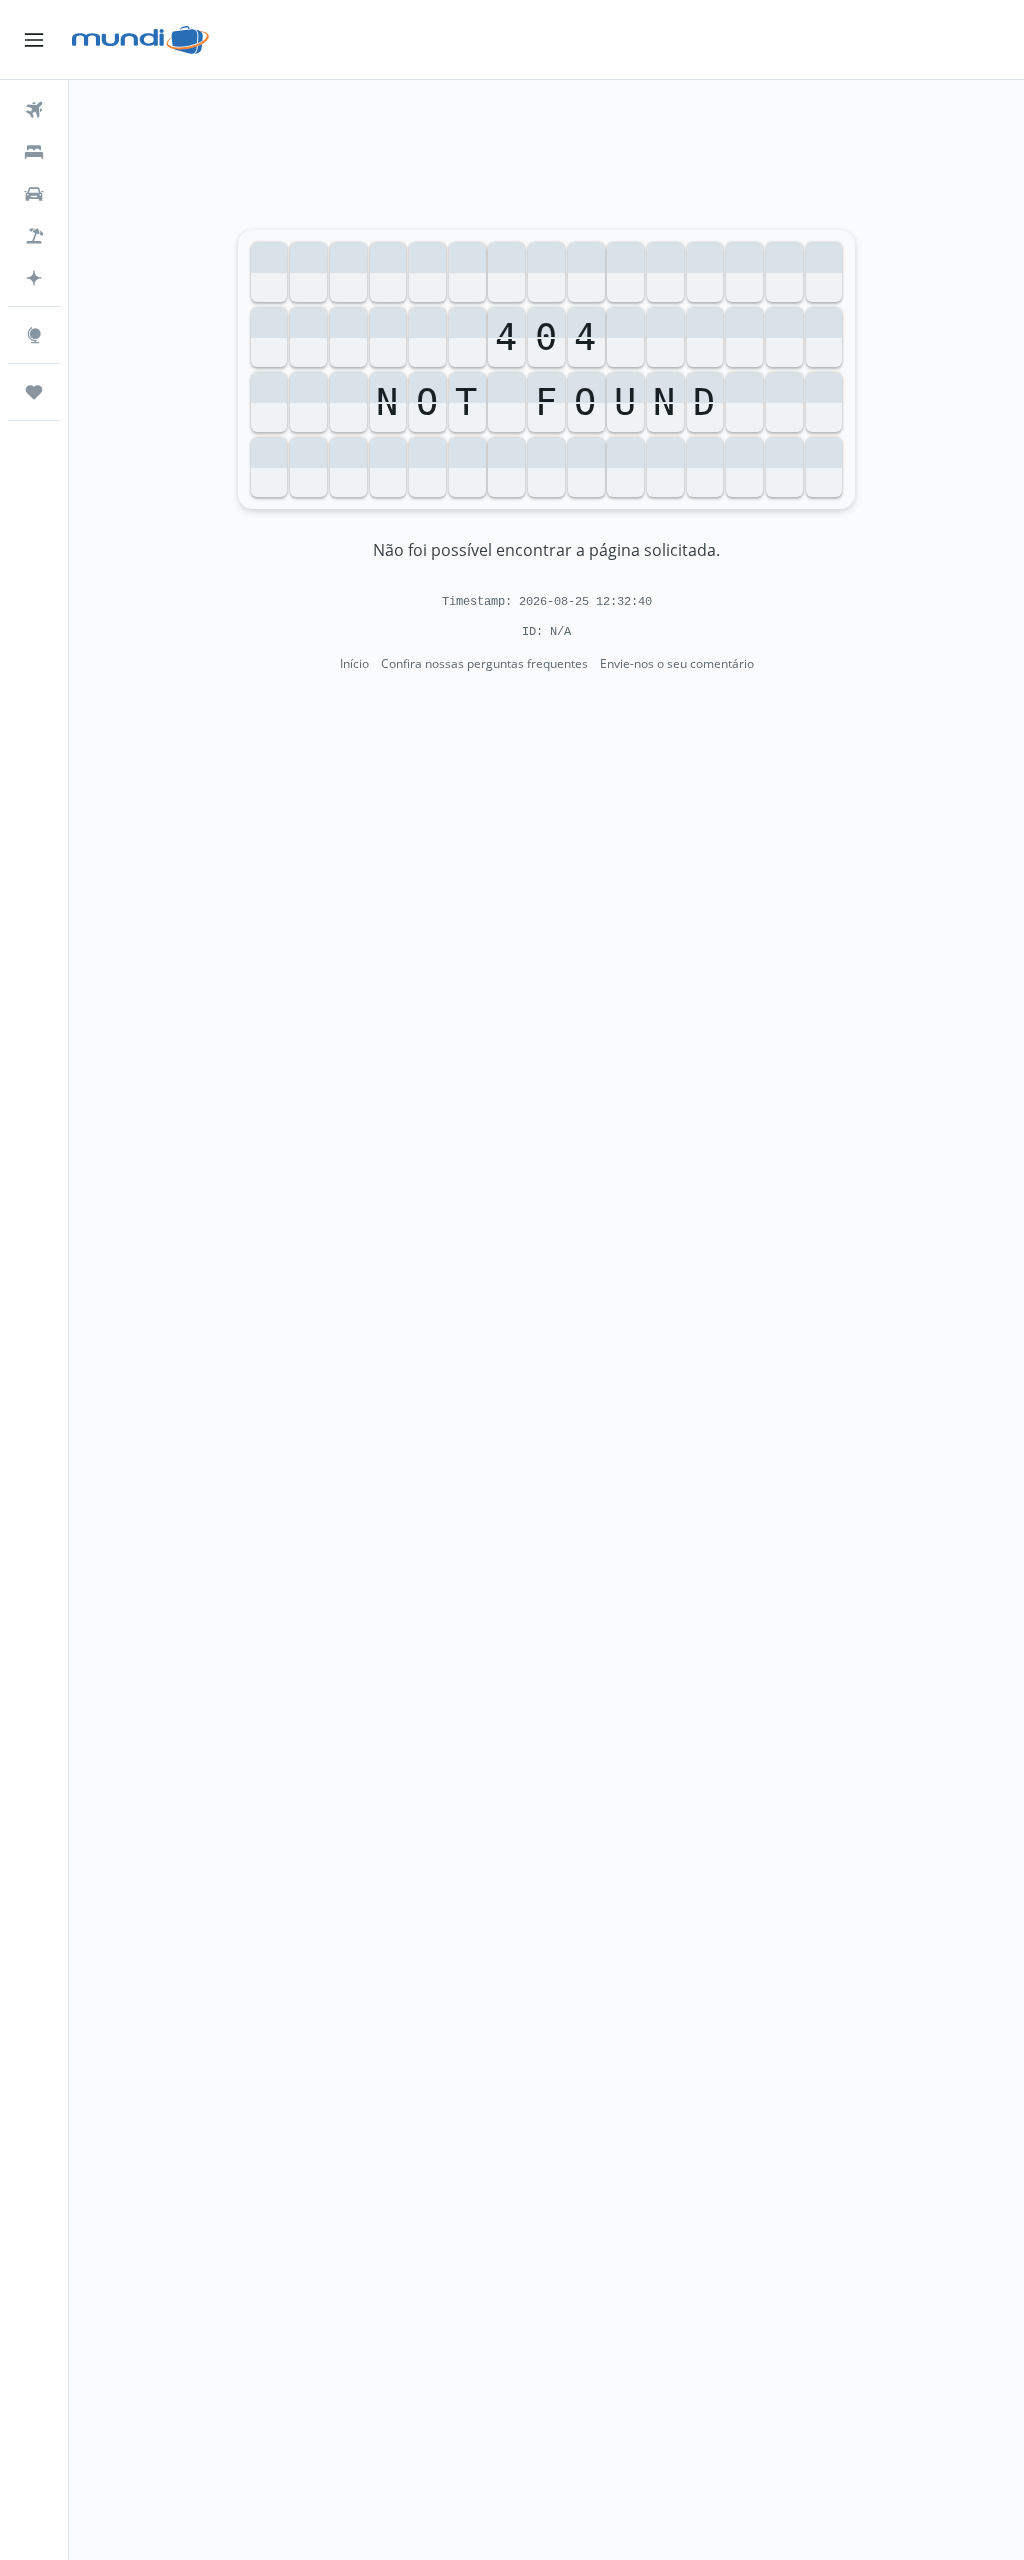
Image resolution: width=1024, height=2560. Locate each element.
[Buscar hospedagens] (34, 152)
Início (354, 663)
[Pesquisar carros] (34, 194)
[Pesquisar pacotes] (34, 236)
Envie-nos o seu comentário (677, 663)
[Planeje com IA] (34, 278)
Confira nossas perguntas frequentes (484, 663)
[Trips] (34, 392)
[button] (34, 40)
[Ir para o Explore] (34, 335)
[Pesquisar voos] (34, 110)
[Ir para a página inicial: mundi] (140, 40)
